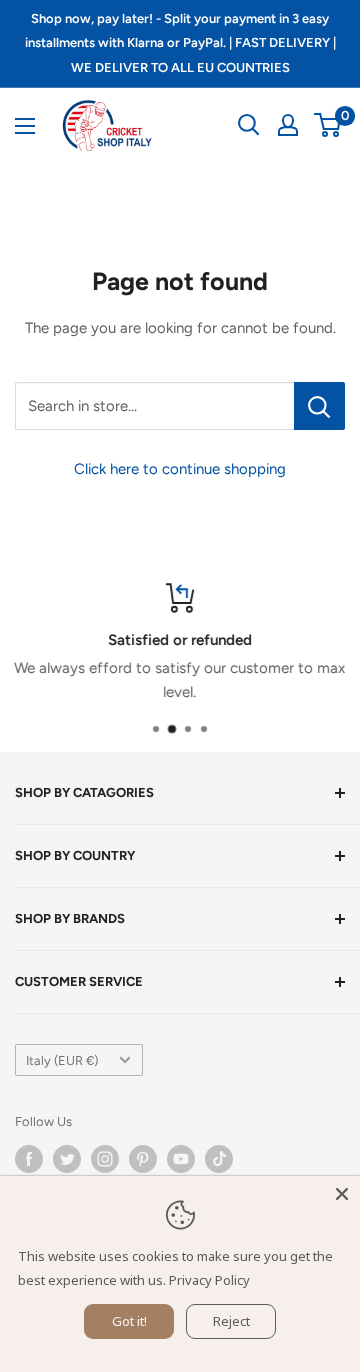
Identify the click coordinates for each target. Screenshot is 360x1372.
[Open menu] (25, 126)
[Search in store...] (319, 406)
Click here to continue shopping (180, 469)
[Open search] (249, 125)
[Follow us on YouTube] (181, 1159)
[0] (328, 125)
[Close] (342, 1194)
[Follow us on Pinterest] (143, 1159)
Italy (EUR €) (62, 1060)
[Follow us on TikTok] (219, 1159)
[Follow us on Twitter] (67, 1159)
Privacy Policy (209, 1280)
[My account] (288, 125)
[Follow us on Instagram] (105, 1159)
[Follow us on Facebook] (29, 1159)
